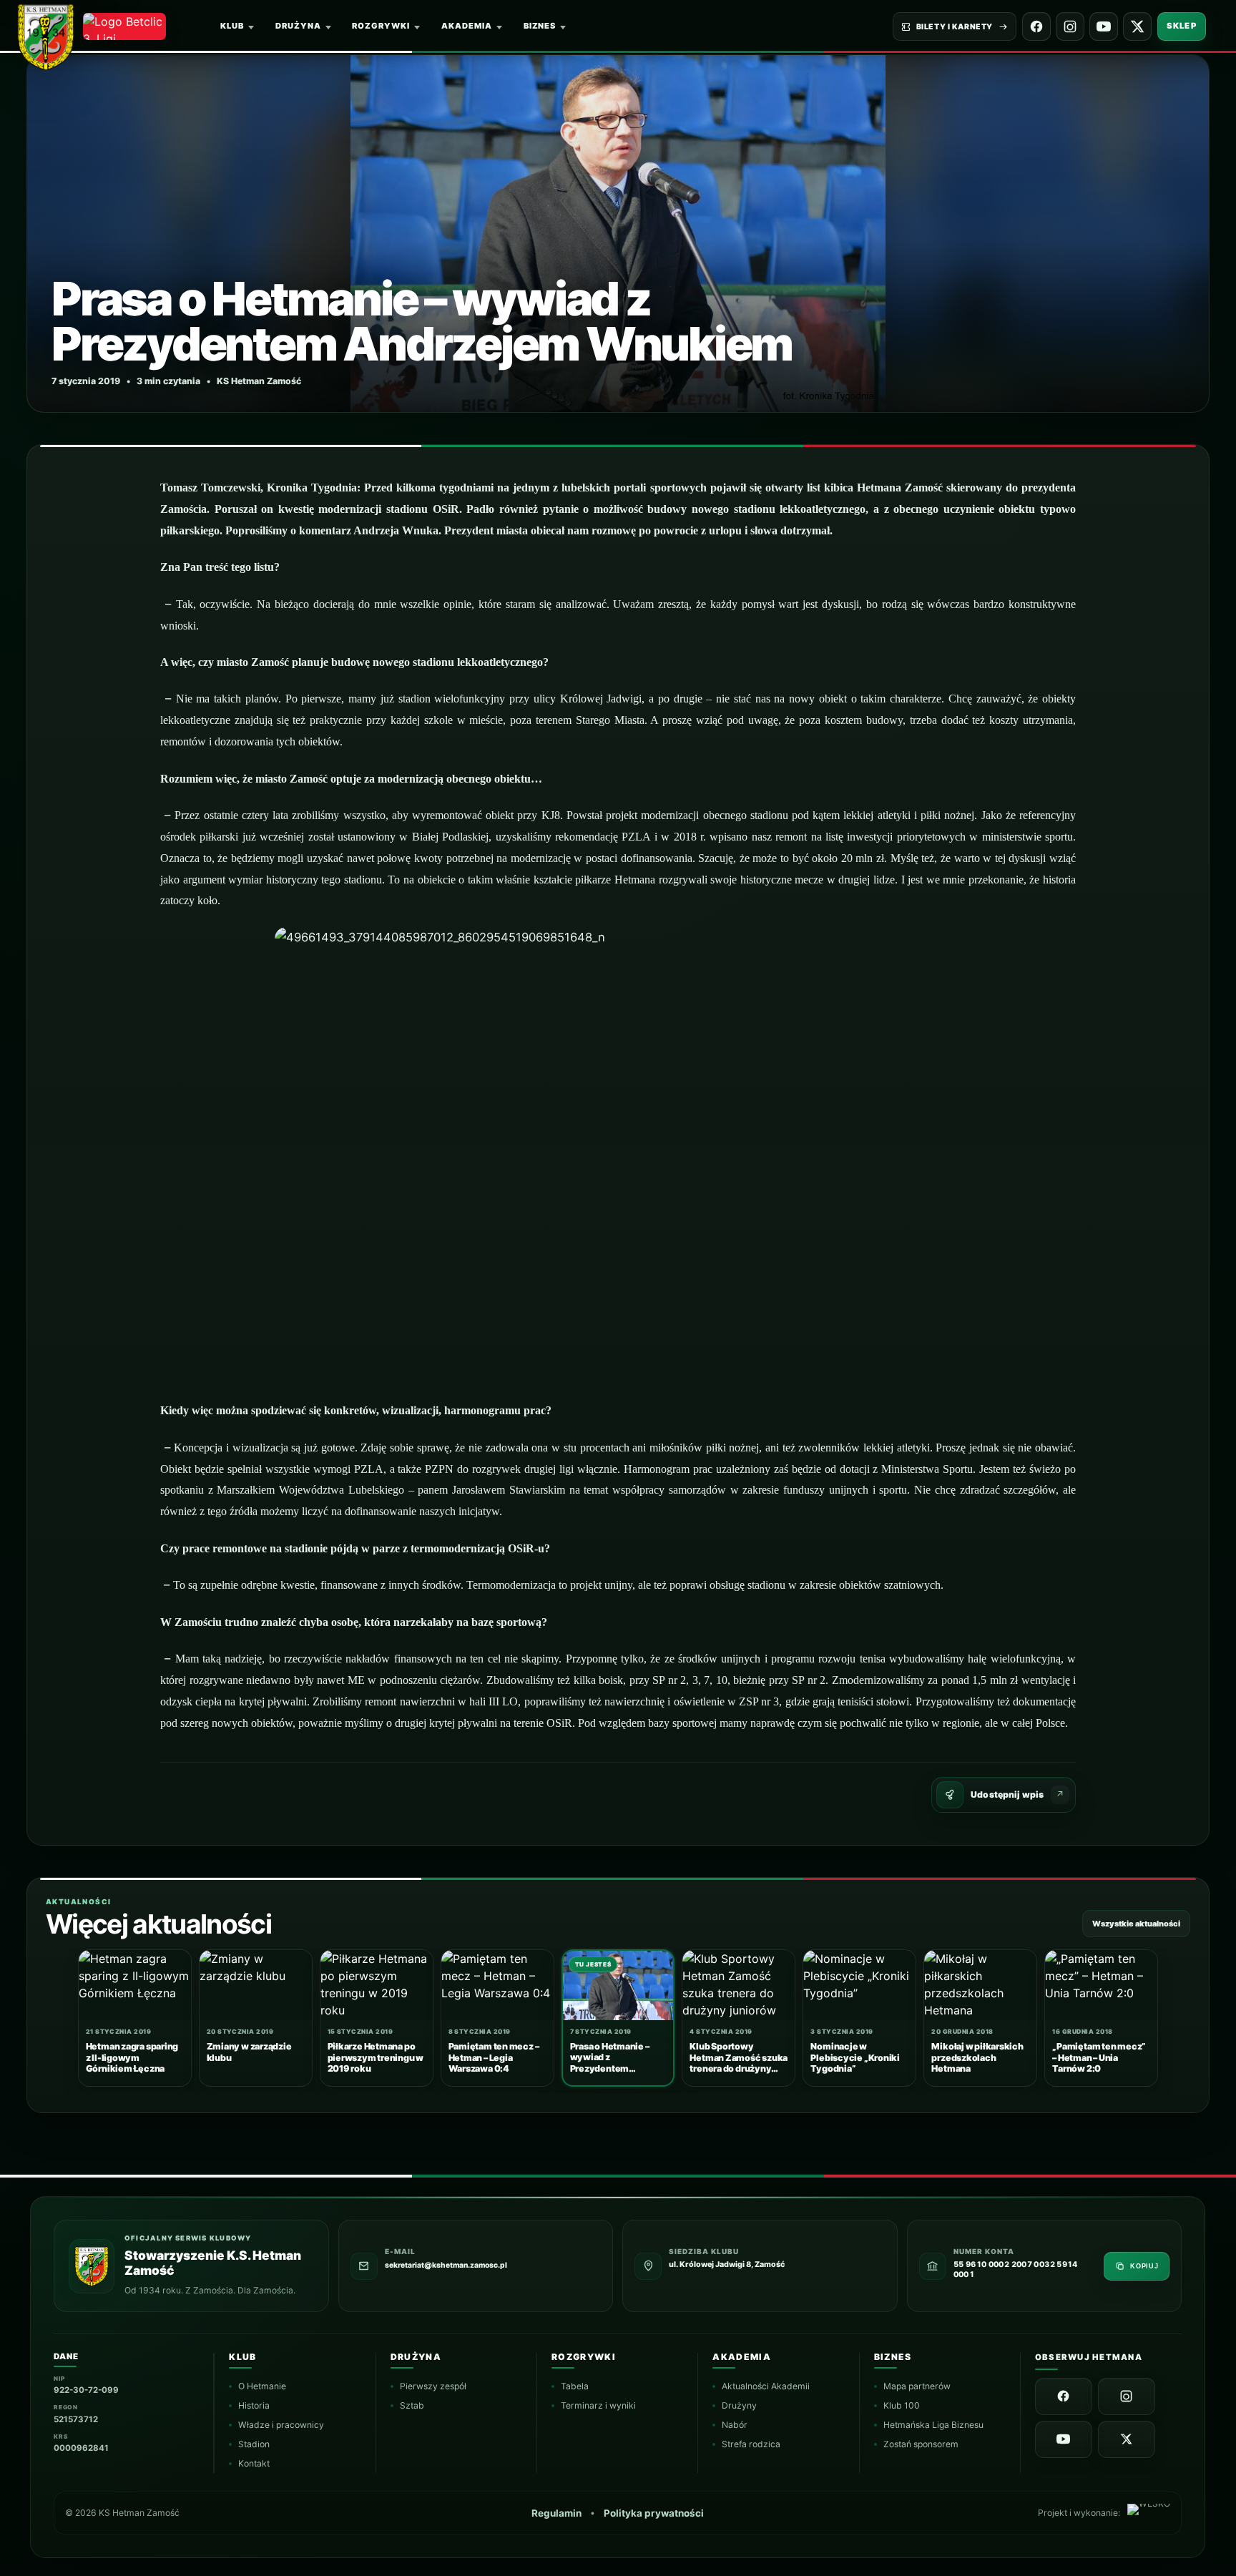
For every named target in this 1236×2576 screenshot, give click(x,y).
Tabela (575, 2386)
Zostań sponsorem (921, 2444)
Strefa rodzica (752, 2444)
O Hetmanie (263, 2386)
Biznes (540, 26)
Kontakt (255, 2463)
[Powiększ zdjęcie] (618, 234)
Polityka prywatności (654, 2514)
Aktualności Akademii (766, 2386)
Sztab (412, 2405)
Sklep (1182, 26)
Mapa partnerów (917, 2386)
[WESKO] (1149, 2513)
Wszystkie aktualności (1136, 1924)
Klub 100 (902, 2405)
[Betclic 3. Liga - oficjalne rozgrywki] (124, 26)
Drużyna (298, 26)
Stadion (255, 2444)
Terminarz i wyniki (598, 2405)
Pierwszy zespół (433, 2386)
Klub (232, 26)
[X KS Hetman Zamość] (1137, 26)
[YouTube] (1104, 26)
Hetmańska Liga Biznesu (933, 2425)
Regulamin (557, 2514)
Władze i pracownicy (282, 2425)
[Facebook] (1036, 26)
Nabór (735, 2425)
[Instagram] (1070, 26)
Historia (255, 2405)
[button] (618, 1156)
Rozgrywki (381, 26)
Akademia (467, 26)
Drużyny (740, 2405)
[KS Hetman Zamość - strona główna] (52, 34)
